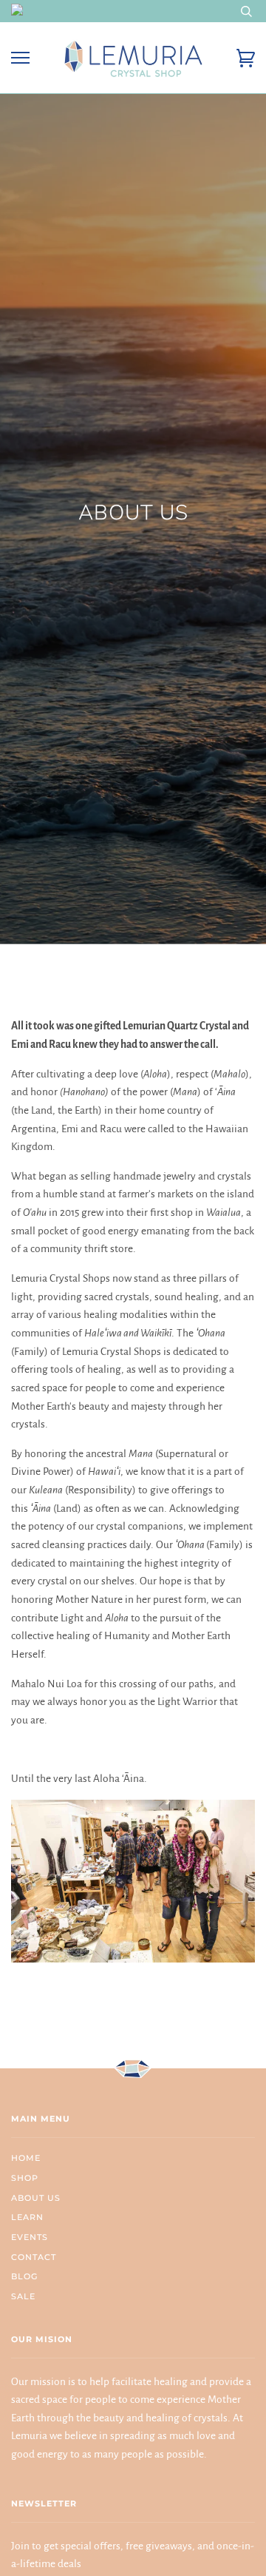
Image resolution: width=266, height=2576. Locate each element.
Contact (34, 2257)
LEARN (27, 2217)
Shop (25, 2178)
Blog (24, 2276)
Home (26, 2158)
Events (30, 2237)
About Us (36, 2198)
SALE (23, 2296)
